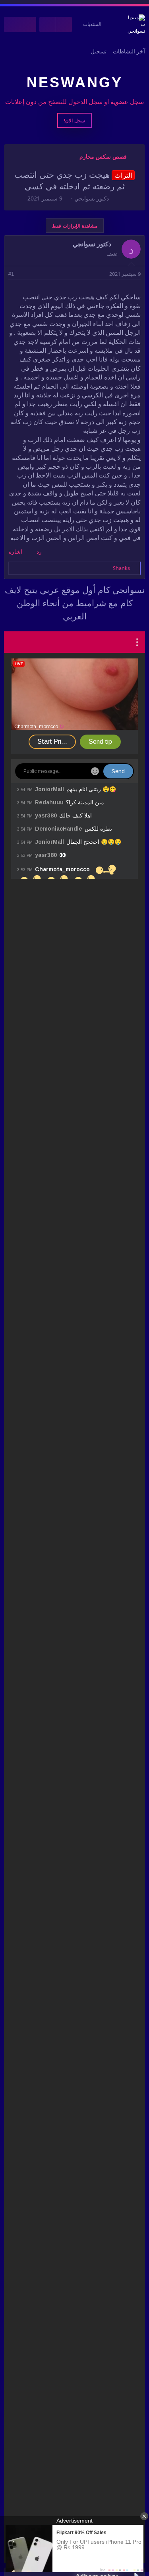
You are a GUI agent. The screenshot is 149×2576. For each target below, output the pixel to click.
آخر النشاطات (129, 51)
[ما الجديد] (28, 25)
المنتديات (92, 24)
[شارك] (22, 274)
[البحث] (12, 25)
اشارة (15, 552)
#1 (11, 274)
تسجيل (99, 51)
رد (39, 552)
